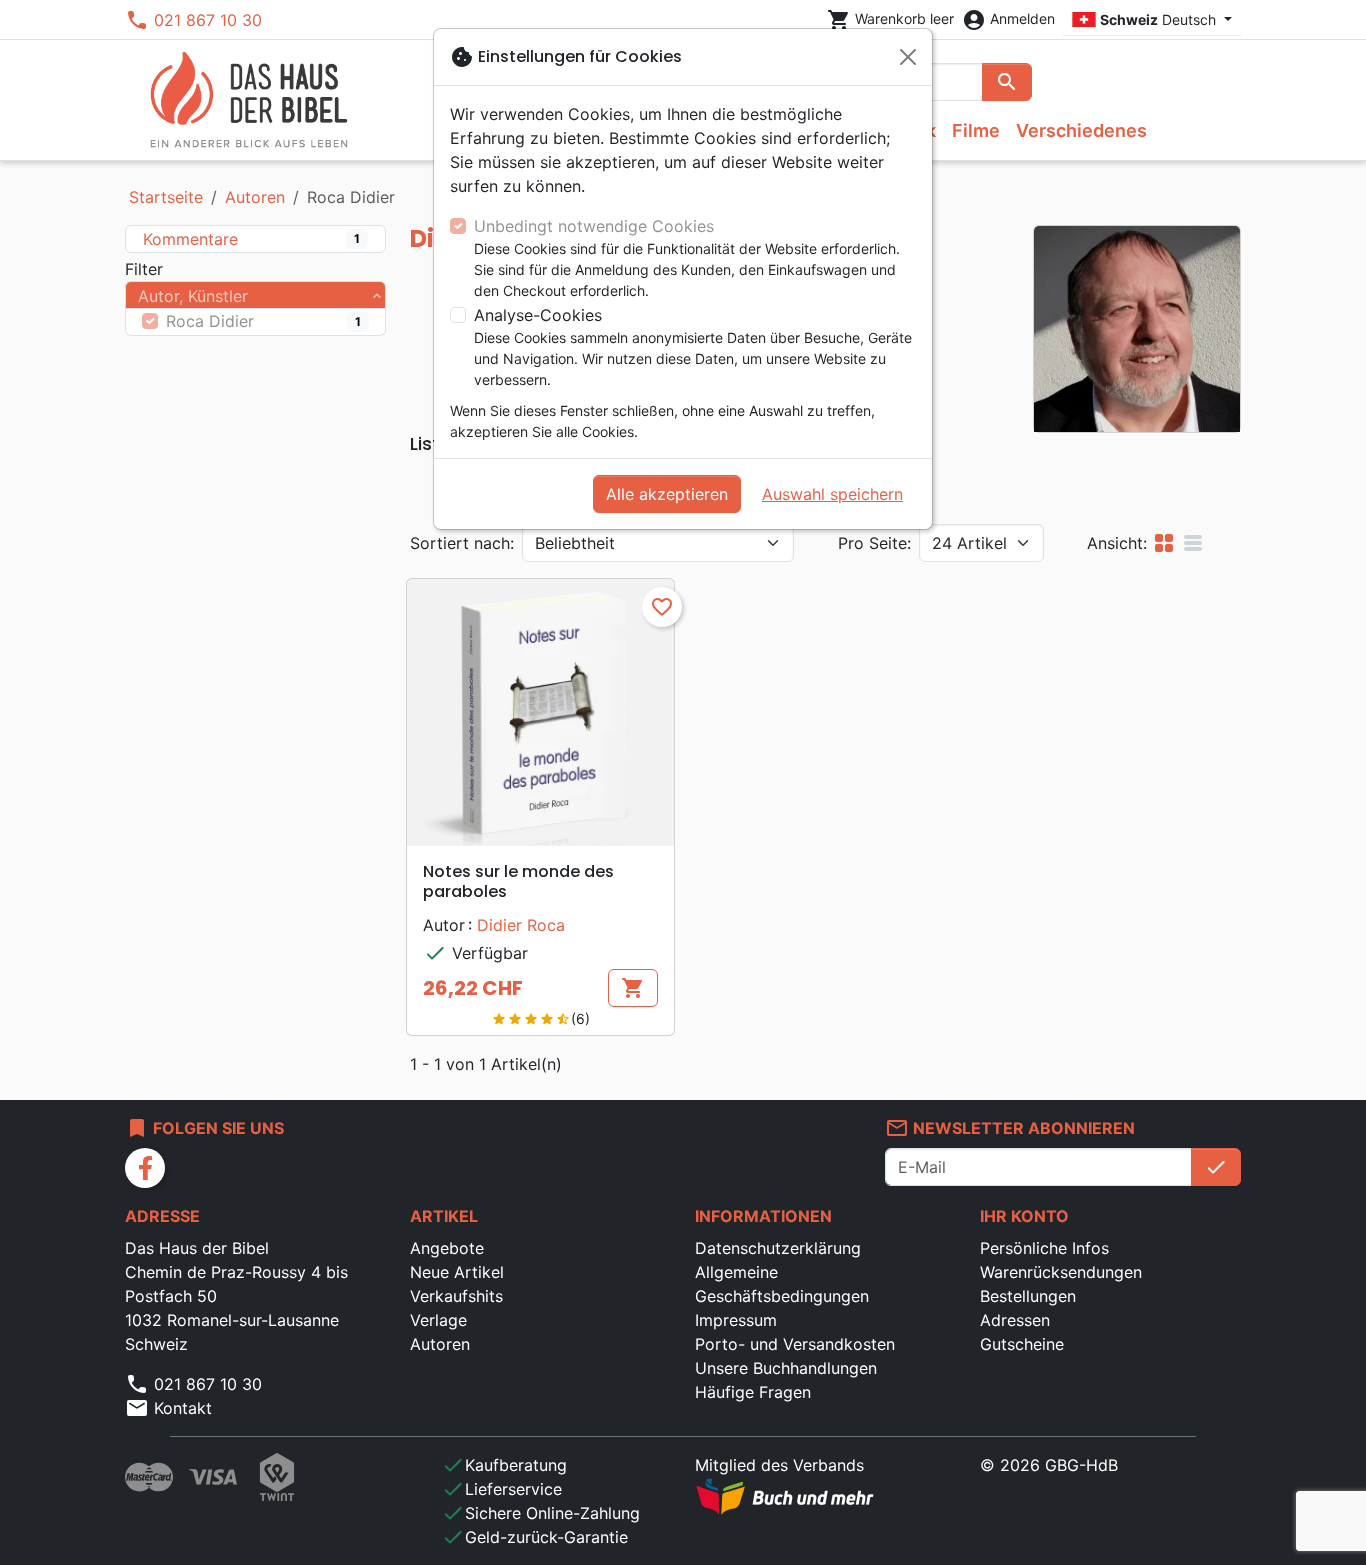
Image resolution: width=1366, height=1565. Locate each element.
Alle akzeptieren (667, 494)
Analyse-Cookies (538, 315)
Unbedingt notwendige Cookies (594, 226)
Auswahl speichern (832, 494)
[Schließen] (908, 57)
